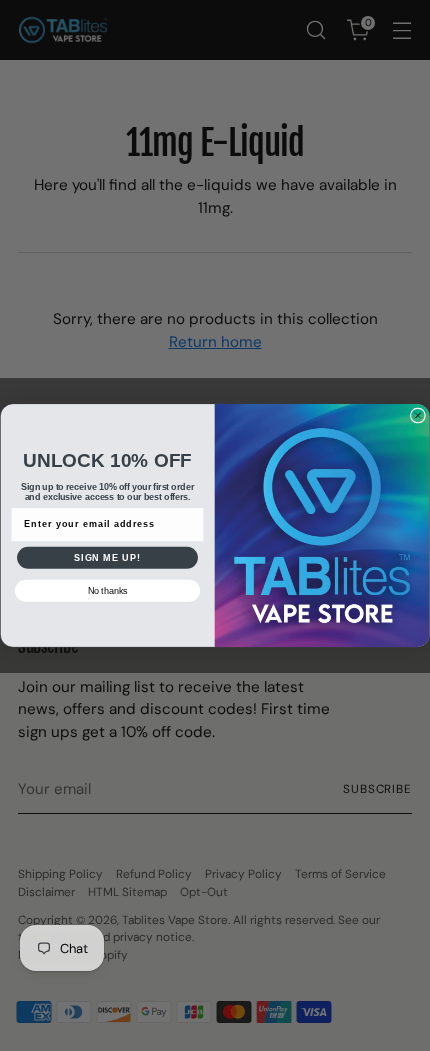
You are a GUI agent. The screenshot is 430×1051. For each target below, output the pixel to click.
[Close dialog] (417, 415)
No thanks (108, 590)
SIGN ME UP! (107, 557)
